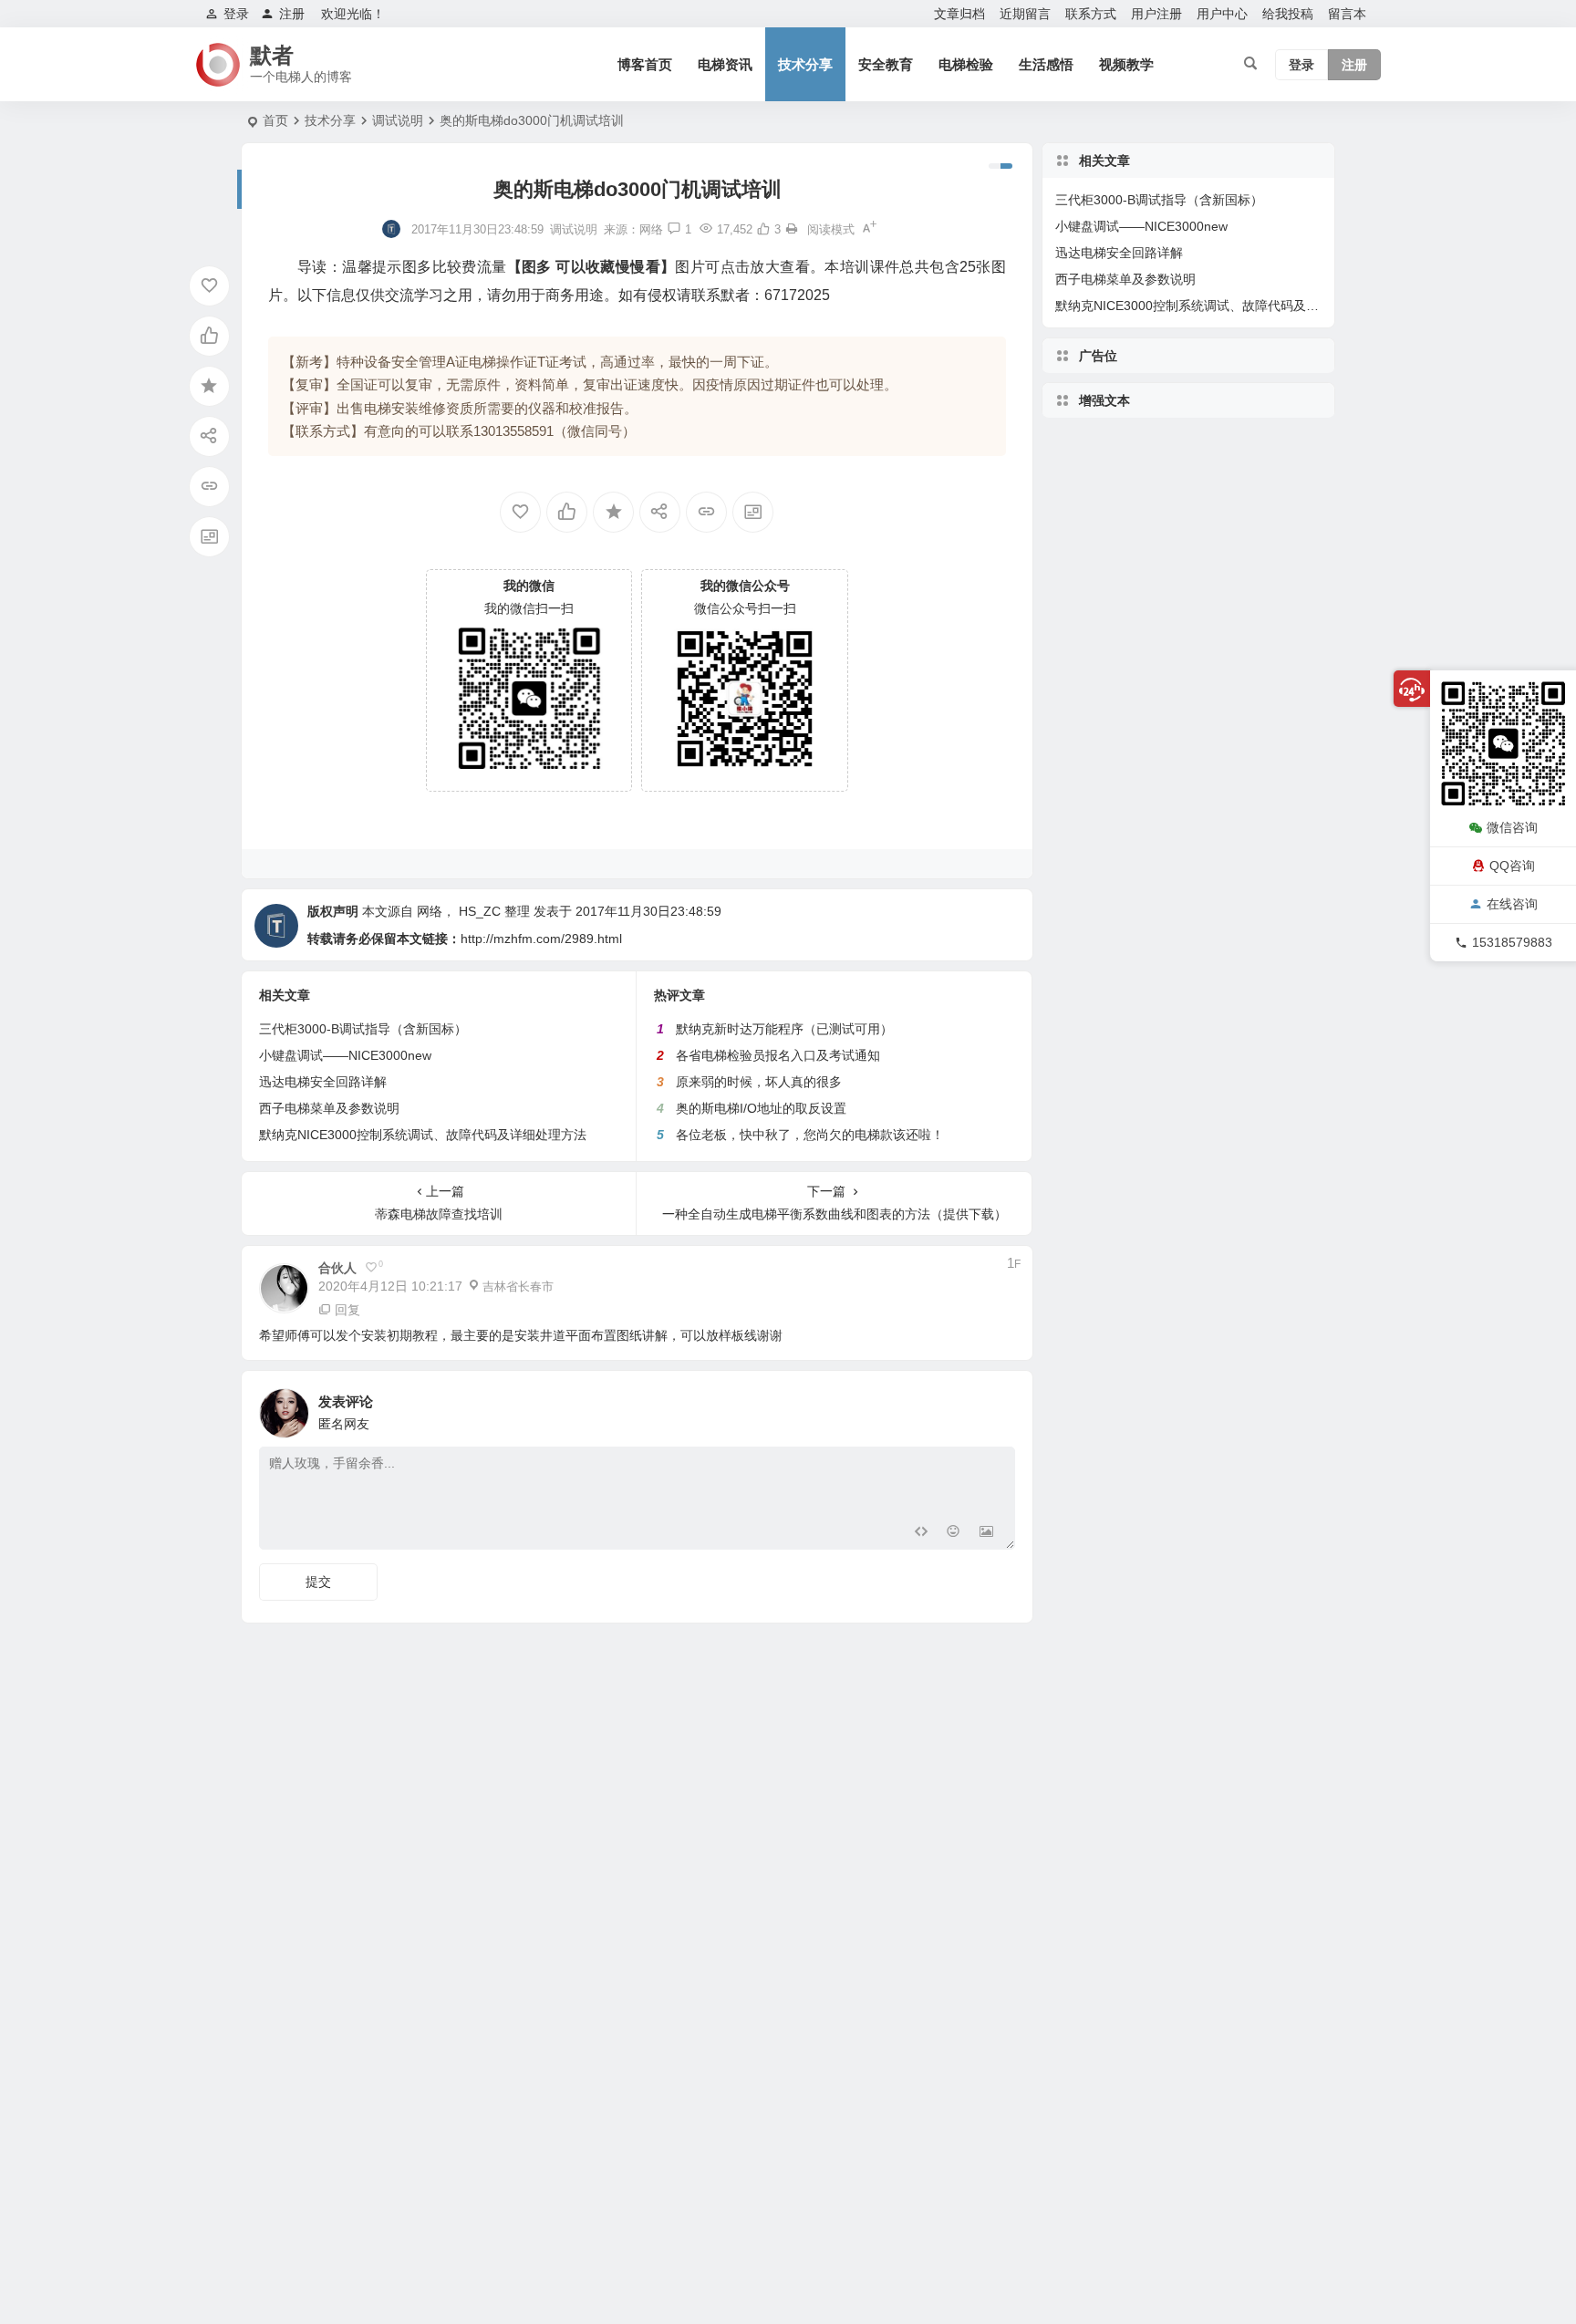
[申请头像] (997, 1408)
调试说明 (398, 120)
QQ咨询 (1512, 866)
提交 (318, 1582)
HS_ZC (480, 911)
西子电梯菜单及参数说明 (329, 1108)
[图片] (986, 1534)
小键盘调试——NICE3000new (345, 1055)
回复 (347, 1310)
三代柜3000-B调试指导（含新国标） (363, 1029)
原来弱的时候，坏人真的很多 (759, 1082)
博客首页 (645, 64)
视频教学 (1126, 64)
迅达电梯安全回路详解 (323, 1082)
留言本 (1347, 14)
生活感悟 (1046, 64)
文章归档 (959, 14)
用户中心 (1222, 14)
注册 (292, 14)
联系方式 (1091, 14)
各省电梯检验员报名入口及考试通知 (778, 1055)
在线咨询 (1512, 904)
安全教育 (886, 64)
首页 (275, 120)
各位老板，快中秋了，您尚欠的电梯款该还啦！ (810, 1135)
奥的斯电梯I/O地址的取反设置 (761, 1108)
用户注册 (1156, 14)
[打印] (792, 229)
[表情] (954, 1534)
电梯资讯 (725, 64)
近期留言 (1025, 14)
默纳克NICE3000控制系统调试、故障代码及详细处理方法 (423, 1135)
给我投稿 (1288, 14)
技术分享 (805, 64)
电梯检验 (966, 64)
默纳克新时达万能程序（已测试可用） (784, 1029)
